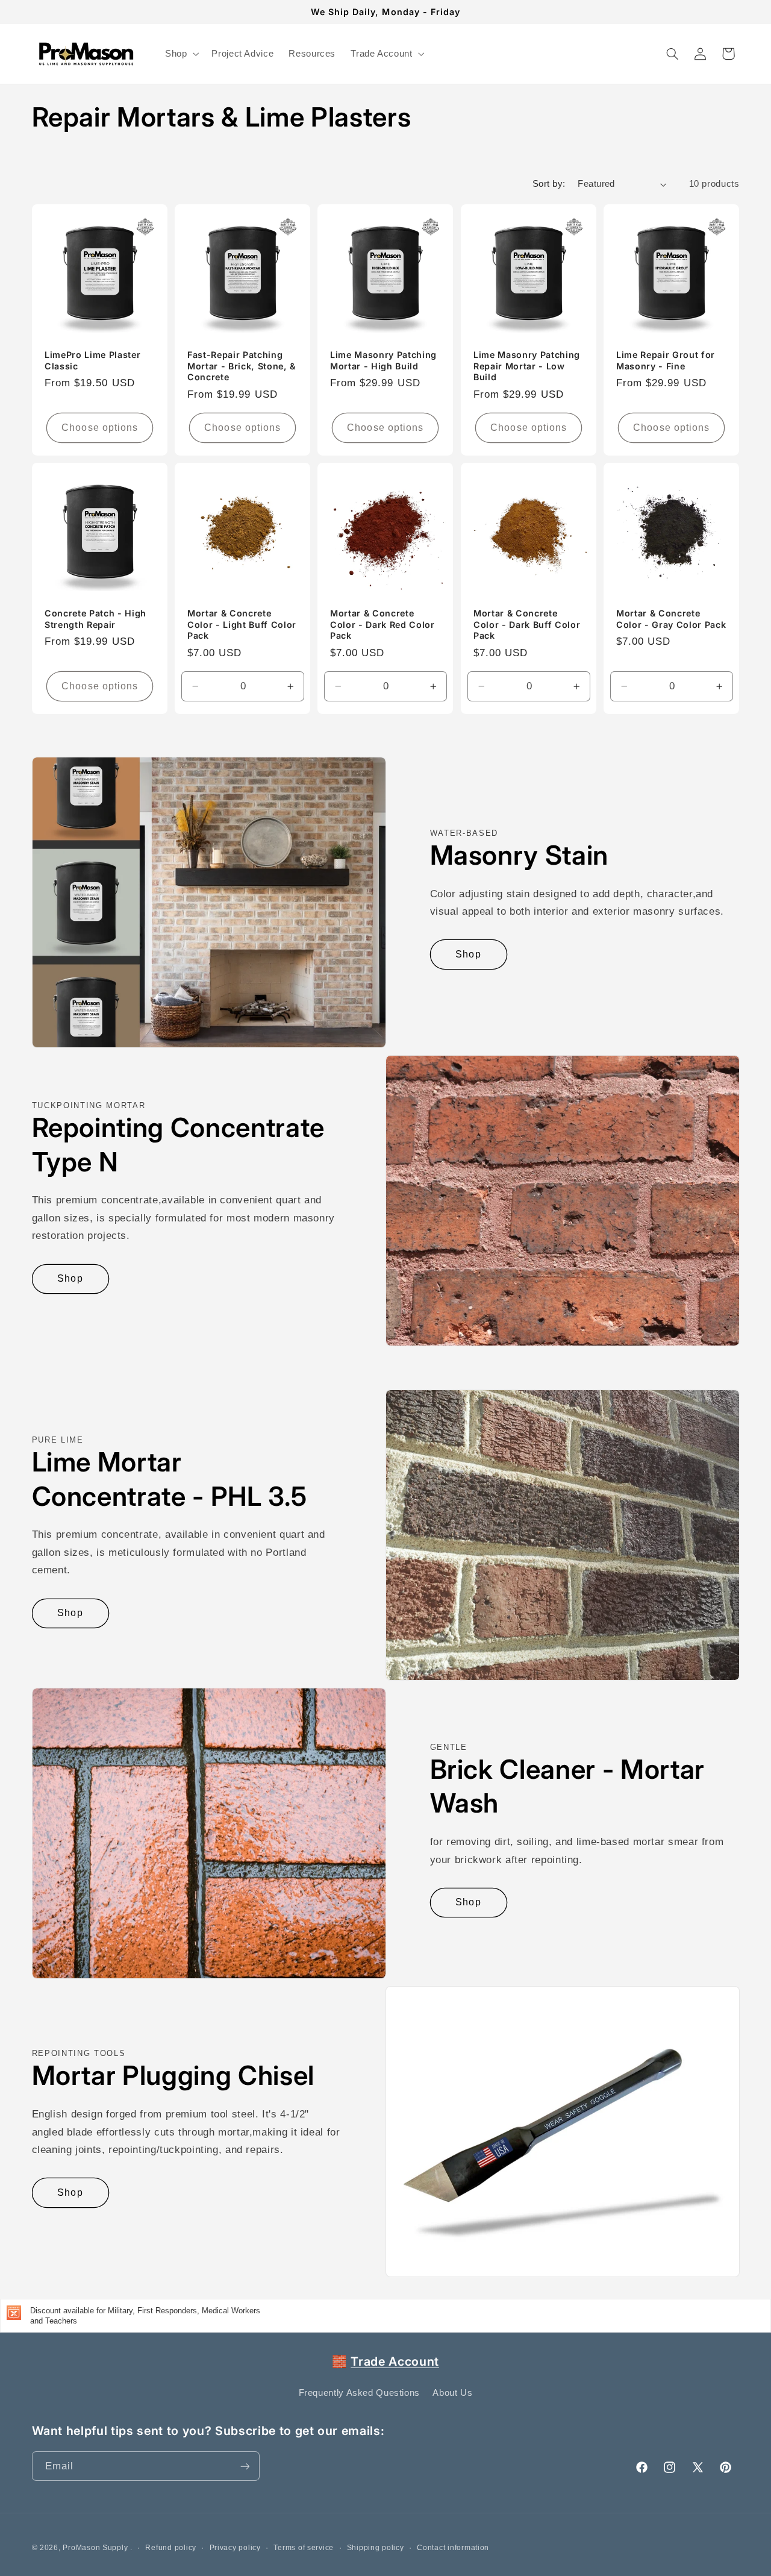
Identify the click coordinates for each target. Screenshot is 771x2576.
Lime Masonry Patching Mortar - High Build (383, 360)
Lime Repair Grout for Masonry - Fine (666, 360)
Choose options (100, 428)
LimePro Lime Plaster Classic (92, 360)
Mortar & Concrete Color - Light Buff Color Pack (242, 624)
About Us (452, 2393)
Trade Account (395, 2361)
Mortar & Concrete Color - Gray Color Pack (671, 619)
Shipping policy (376, 2548)
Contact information (453, 2548)
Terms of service (304, 2548)
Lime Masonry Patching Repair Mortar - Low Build (527, 366)
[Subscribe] (245, 2466)
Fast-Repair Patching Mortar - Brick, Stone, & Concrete (242, 366)
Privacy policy (235, 2548)
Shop (468, 954)
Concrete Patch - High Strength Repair (95, 619)
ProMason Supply (96, 2548)
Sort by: (549, 184)
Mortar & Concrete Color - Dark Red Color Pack (382, 624)
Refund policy (171, 2548)
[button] (180, 54)
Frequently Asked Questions (359, 2393)
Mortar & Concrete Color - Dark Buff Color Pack (527, 624)
